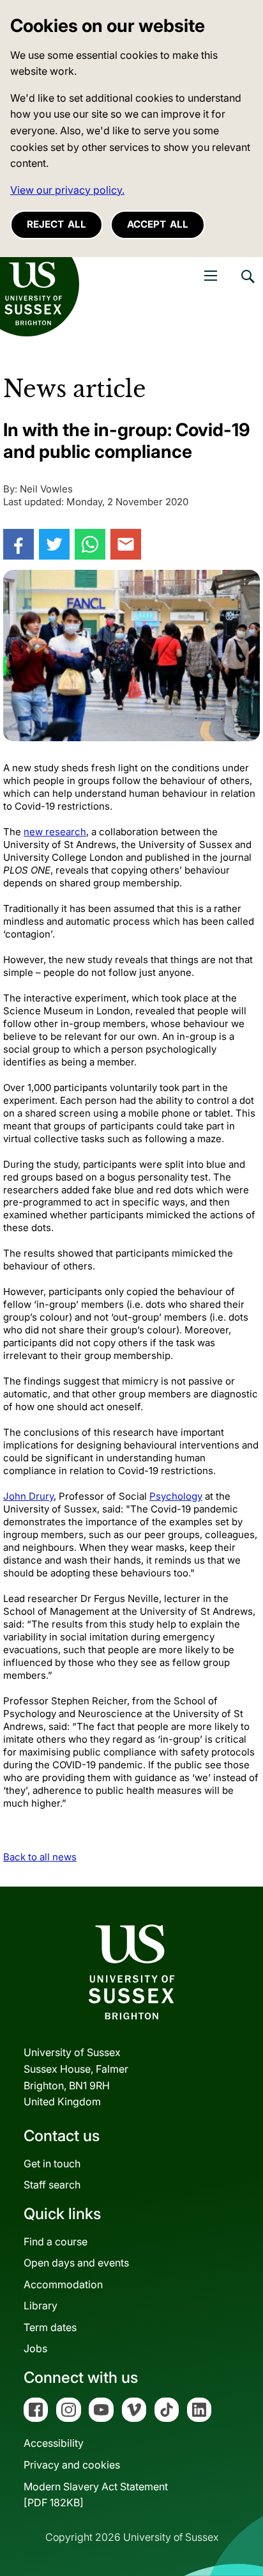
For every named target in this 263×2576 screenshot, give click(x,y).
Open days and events (76, 2263)
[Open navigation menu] (211, 276)
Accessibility (54, 2443)
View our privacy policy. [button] (67, 190)
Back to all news (40, 1857)
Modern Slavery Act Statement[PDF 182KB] (96, 2495)
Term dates (50, 2327)
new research (55, 832)
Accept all (158, 224)
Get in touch (52, 2164)
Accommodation (63, 2284)
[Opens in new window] (19, 544)
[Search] (247, 286)
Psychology (176, 1496)
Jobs (35, 2348)
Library (41, 2305)
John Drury (28, 1496)
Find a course (56, 2242)
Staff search (52, 2185)
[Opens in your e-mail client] (126, 544)
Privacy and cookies (72, 2465)
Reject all (56, 224)
